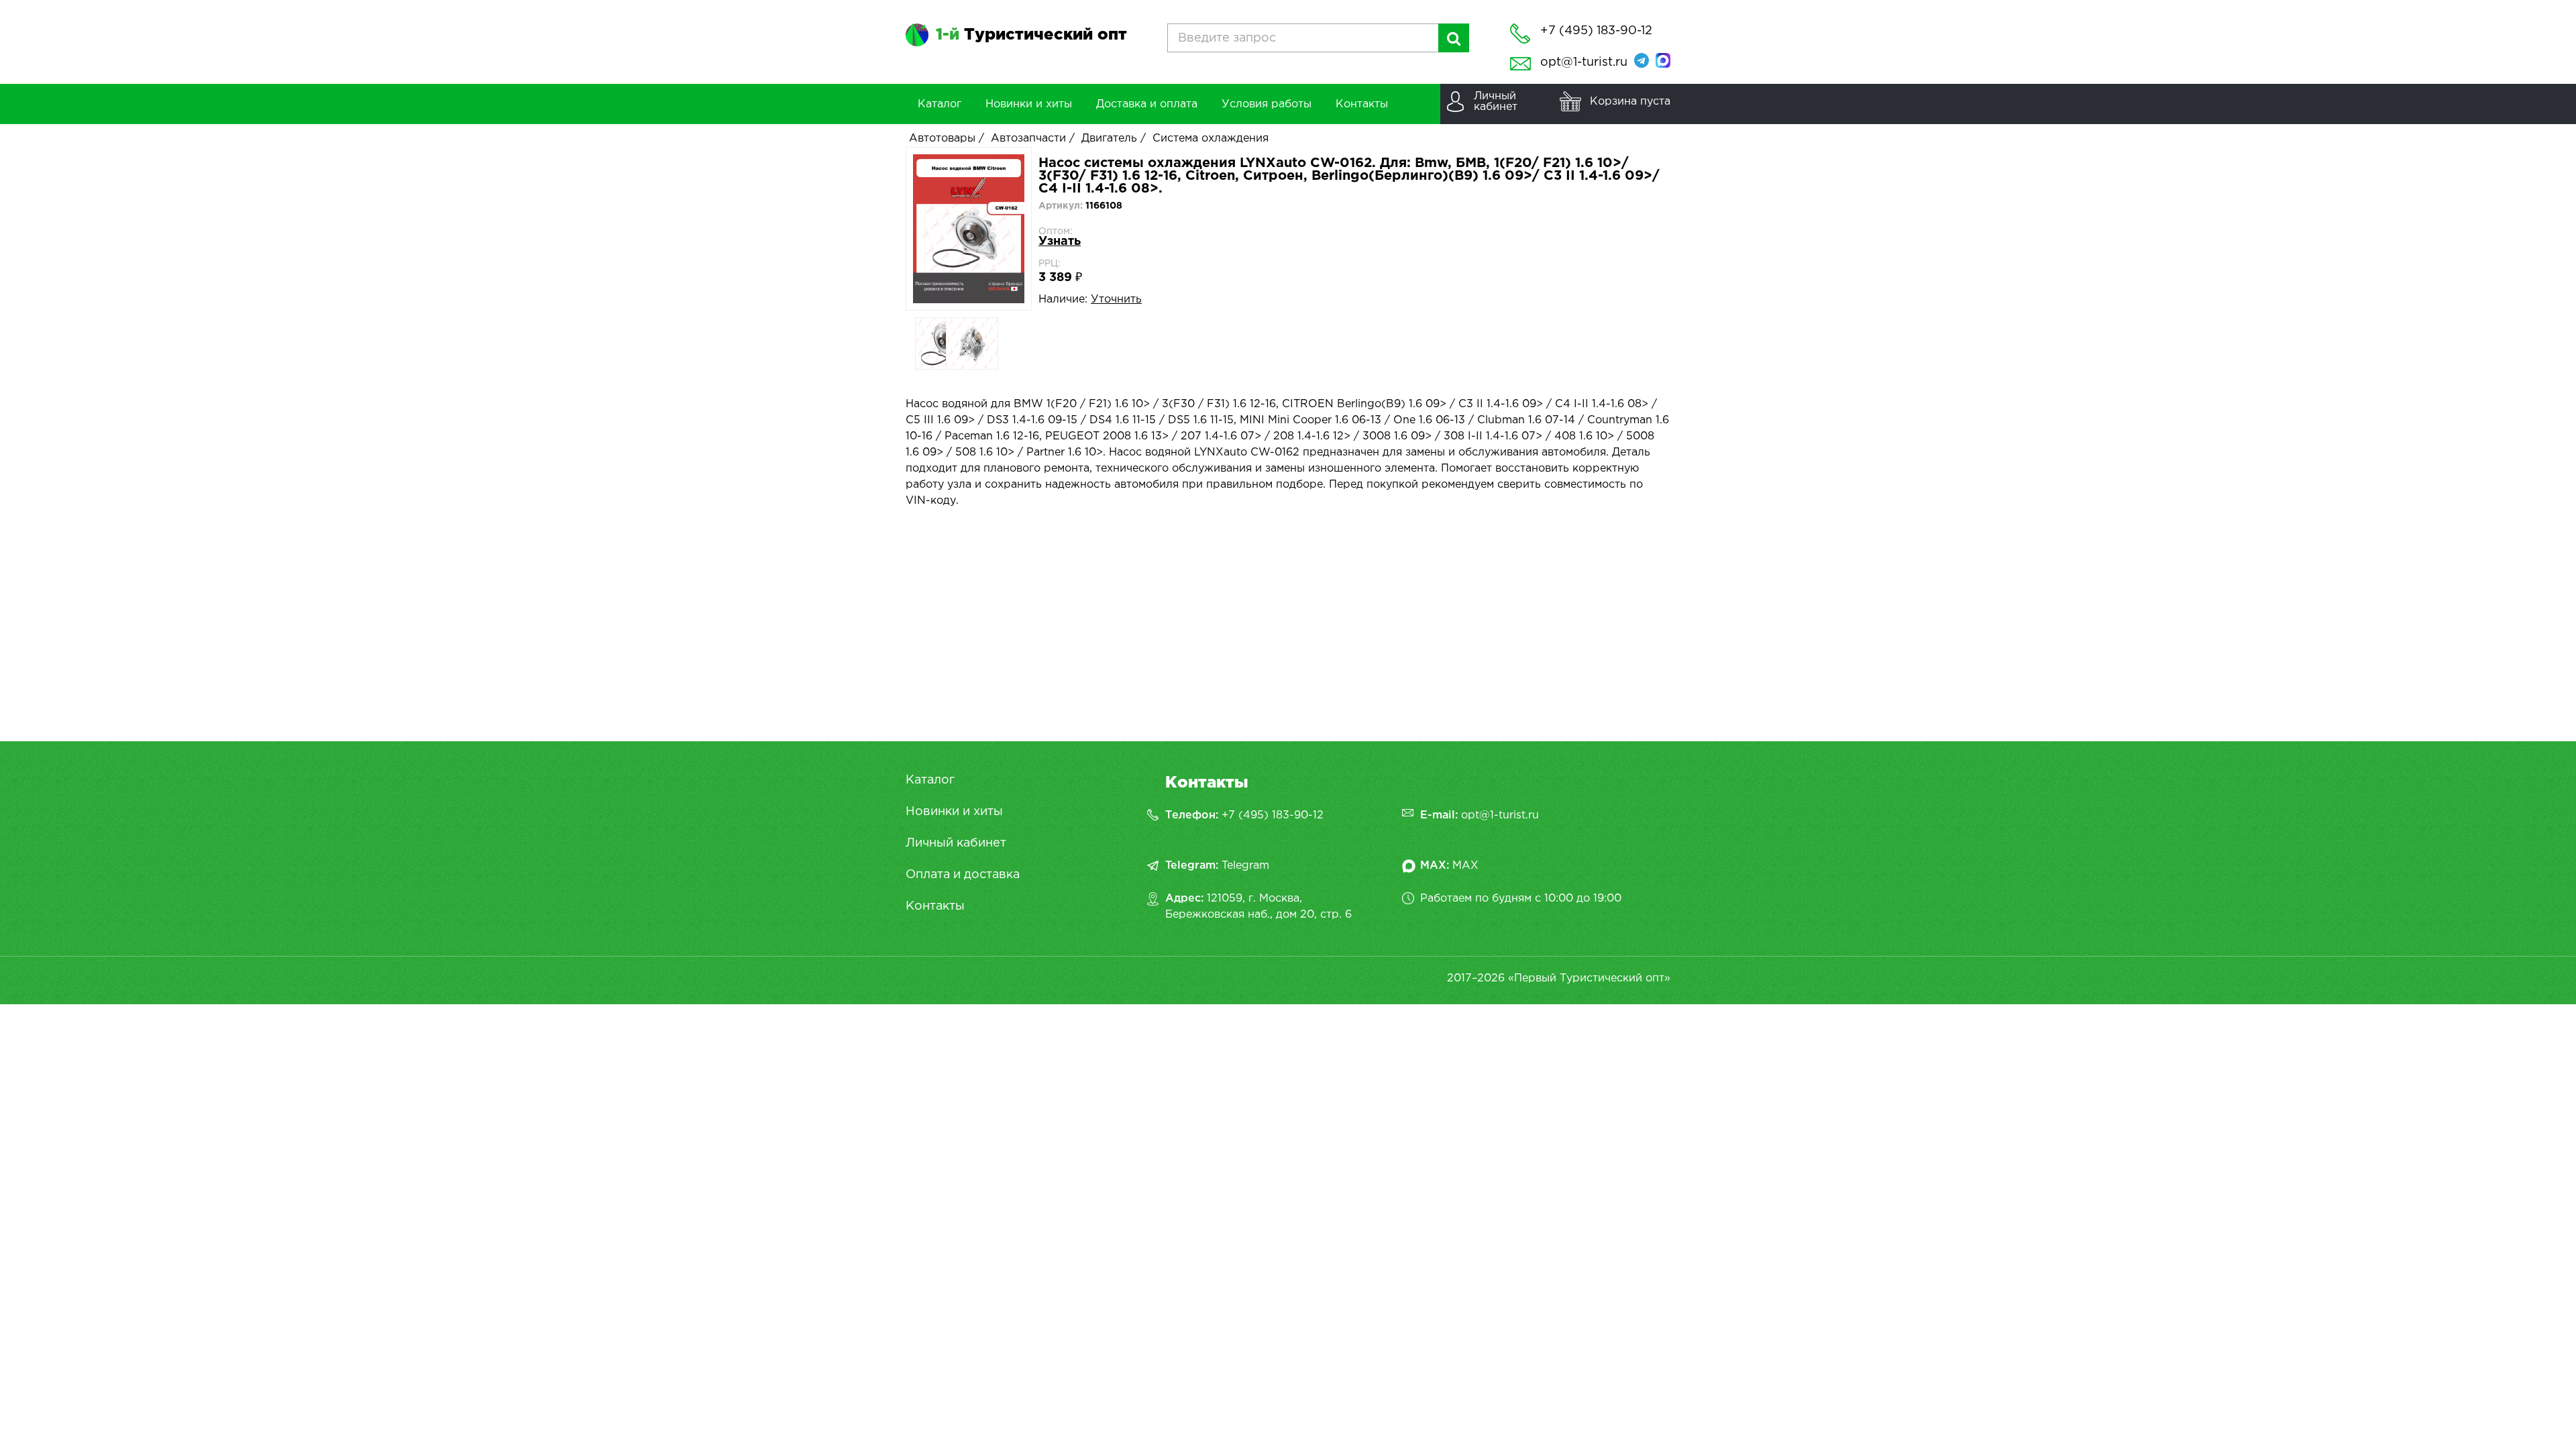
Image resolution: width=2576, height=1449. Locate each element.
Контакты (935, 906)
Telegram (1245, 866)
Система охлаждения (1211, 139)
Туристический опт (1031, 35)
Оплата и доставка (963, 875)
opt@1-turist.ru (1584, 62)
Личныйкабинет (1496, 102)
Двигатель (1109, 139)
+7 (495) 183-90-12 (1273, 815)
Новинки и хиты (954, 812)
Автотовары (942, 139)
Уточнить (1116, 300)
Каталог (930, 780)
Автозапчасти (1028, 139)
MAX (1465, 866)
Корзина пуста (1630, 102)
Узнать (1060, 241)
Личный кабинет (956, 843)
